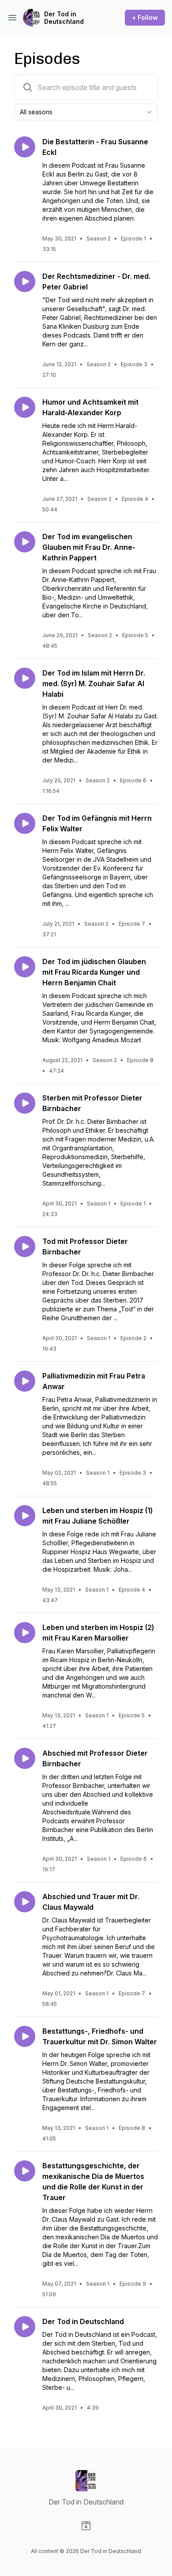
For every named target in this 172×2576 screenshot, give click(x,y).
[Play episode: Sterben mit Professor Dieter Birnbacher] (25, 1103)
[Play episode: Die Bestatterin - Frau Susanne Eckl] (25, 147)
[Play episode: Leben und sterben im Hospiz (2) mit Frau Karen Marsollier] (25, 1633)
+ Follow (145, 17)
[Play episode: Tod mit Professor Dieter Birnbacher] (25, 1247)
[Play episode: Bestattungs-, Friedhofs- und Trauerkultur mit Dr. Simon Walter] (25, 2036)
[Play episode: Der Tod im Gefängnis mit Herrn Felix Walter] (25, 823)
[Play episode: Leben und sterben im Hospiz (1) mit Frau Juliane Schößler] (25, 1516)
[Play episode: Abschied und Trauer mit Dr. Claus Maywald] (25, 1902)
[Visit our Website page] (86, 2526)
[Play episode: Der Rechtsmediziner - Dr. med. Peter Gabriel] (25, 282)
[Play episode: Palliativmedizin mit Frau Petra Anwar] (25, 1381)
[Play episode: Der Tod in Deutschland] (25, 2327)
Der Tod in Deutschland (64, 18)
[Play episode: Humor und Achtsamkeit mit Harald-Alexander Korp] (25, 407)
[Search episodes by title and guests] (28, 87)
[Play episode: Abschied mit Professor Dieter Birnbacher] (25, 1758)
